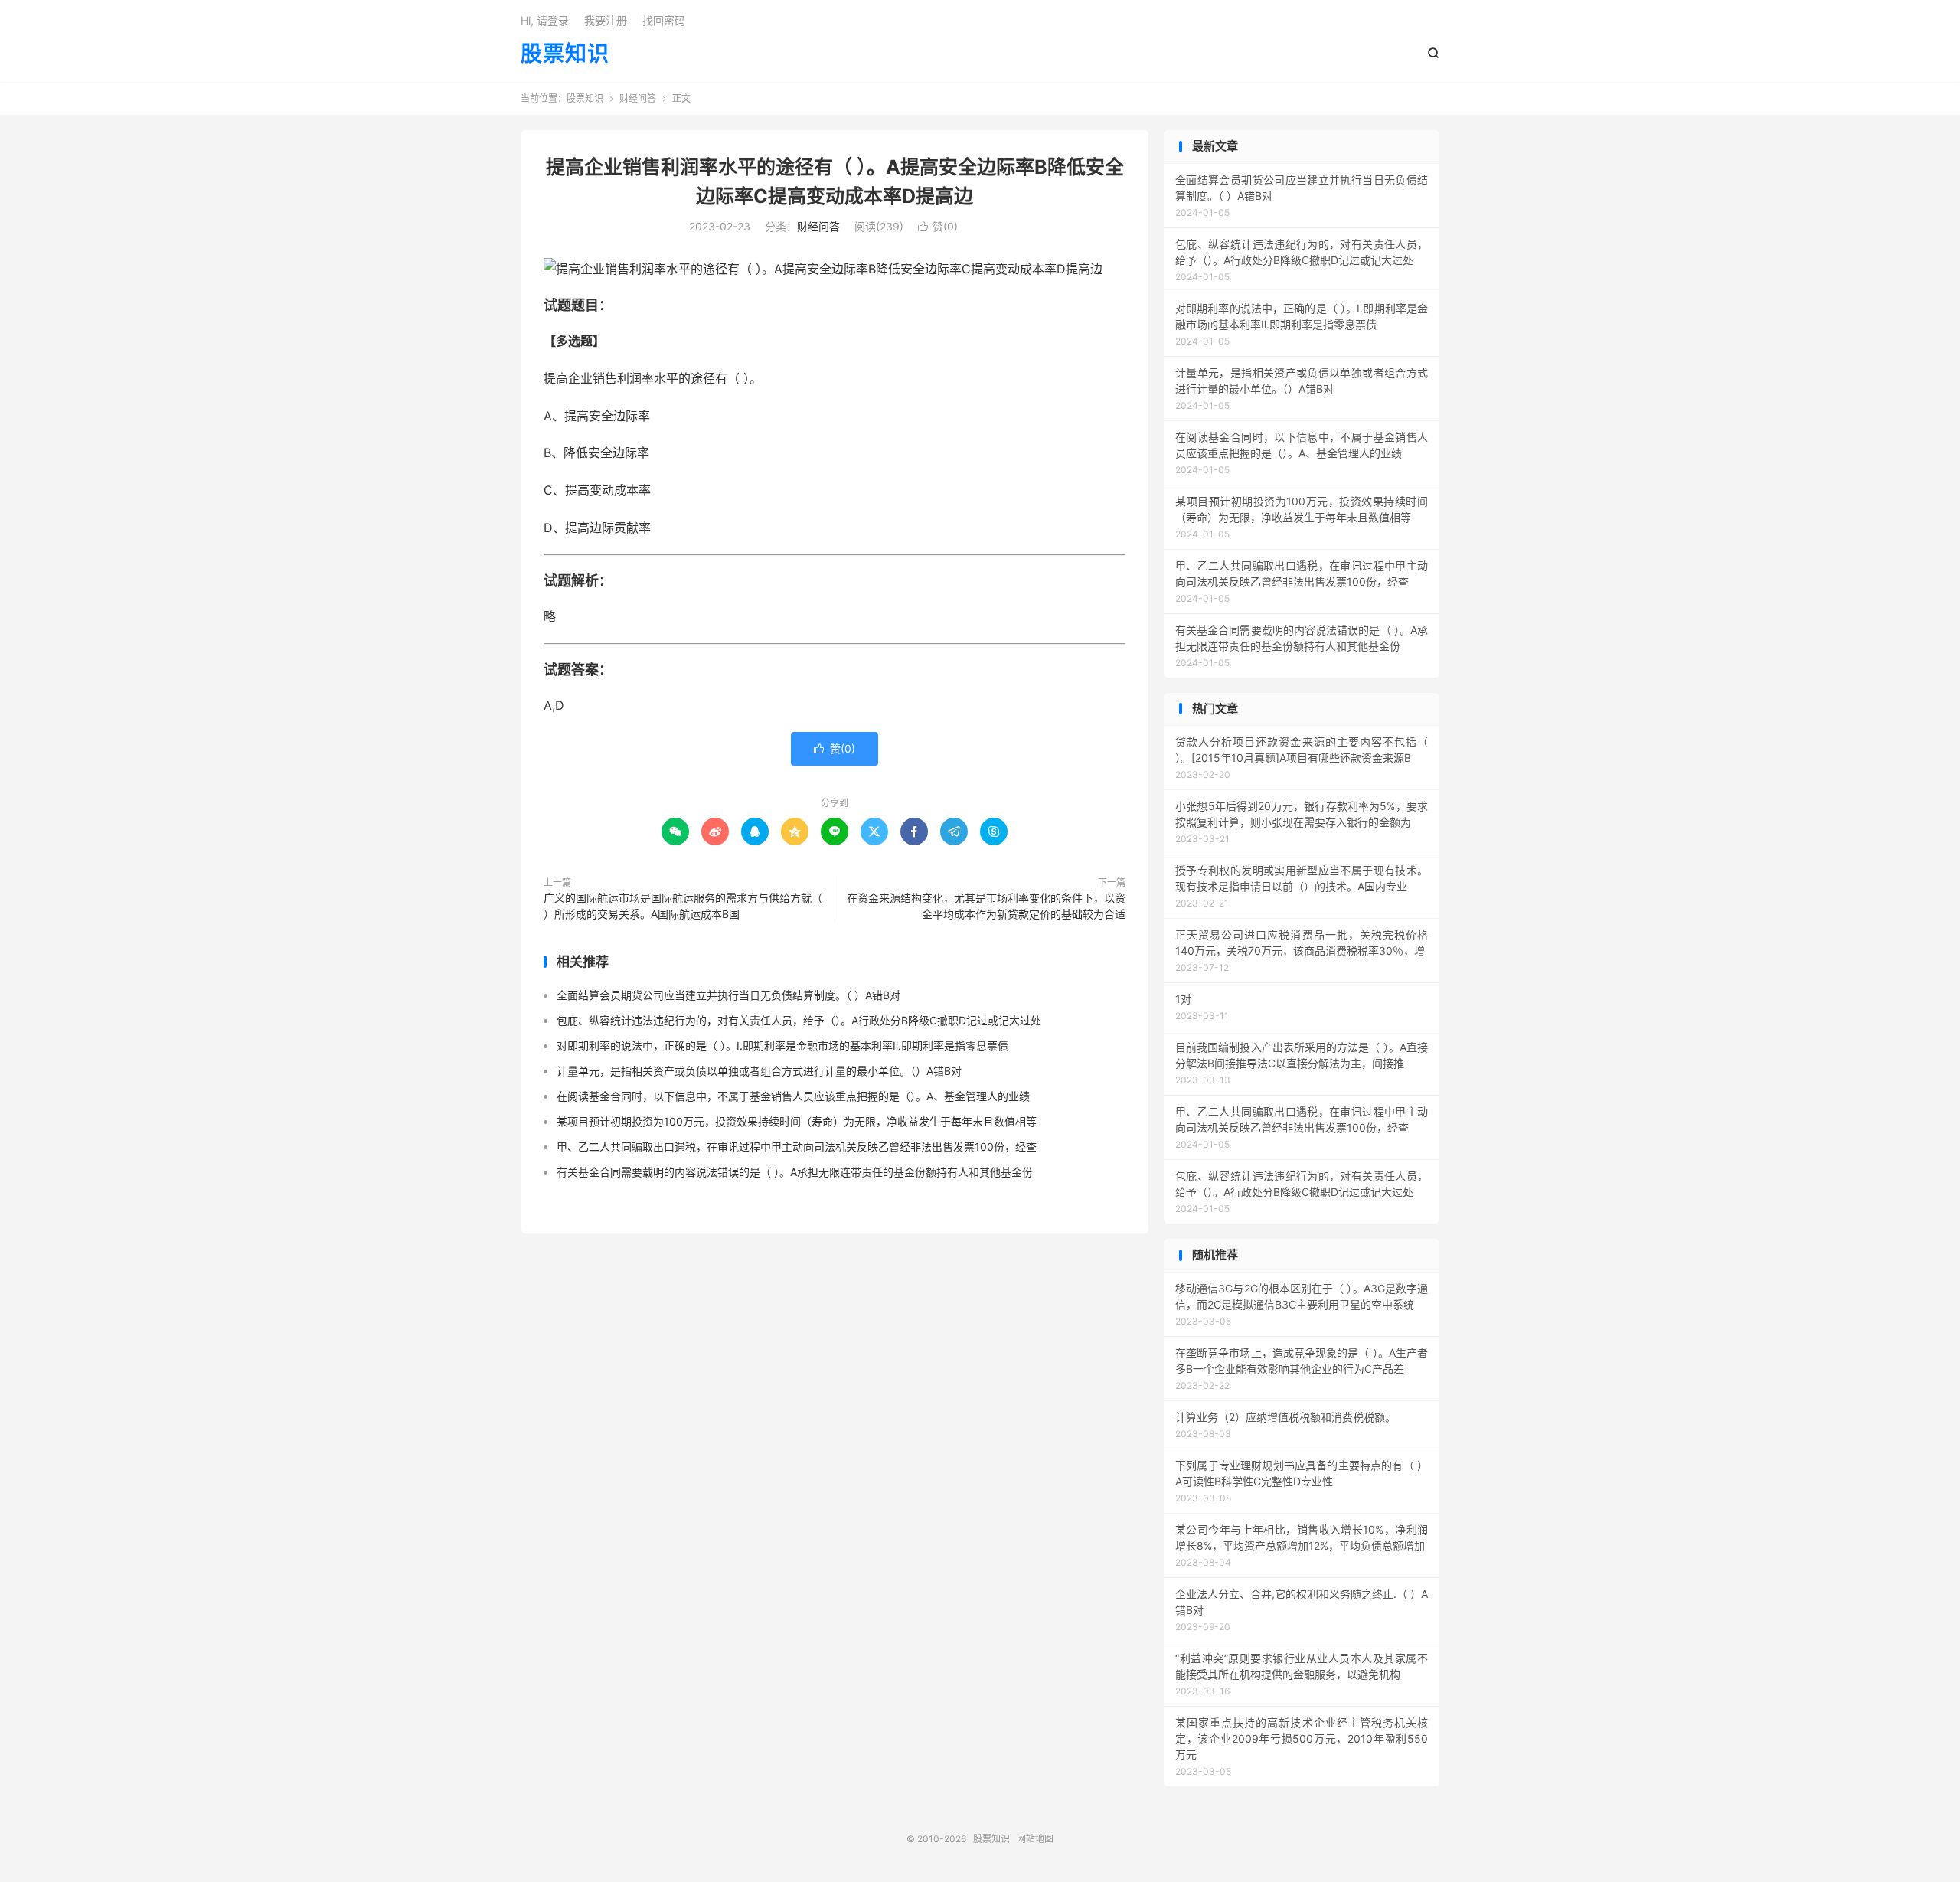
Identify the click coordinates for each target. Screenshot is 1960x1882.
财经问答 (638, 98)
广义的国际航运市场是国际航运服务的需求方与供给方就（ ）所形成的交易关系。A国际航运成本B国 (683, 906)
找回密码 (664, 20)
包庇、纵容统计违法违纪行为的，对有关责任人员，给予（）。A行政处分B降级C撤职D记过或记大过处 (799, 1020)
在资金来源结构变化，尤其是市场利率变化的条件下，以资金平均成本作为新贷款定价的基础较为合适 (986, 906)
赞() (938, 226)
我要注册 (606, 20)
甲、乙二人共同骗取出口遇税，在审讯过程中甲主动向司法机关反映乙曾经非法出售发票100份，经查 (797, 1147)
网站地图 (1035, 1839)
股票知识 (565, 54)
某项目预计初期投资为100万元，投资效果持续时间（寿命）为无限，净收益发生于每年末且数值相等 (797, 1121)
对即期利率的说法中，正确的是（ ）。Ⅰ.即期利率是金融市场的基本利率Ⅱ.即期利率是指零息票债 (782, 1046)
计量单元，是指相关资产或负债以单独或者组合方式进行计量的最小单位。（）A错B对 (759, 1071)
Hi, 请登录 (545, 20)
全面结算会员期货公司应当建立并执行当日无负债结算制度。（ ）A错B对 (728, 995)
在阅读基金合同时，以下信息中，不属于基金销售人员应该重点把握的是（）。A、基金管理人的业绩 (793, 1096)
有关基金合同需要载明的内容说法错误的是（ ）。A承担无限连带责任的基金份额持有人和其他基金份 (795, 1172)
